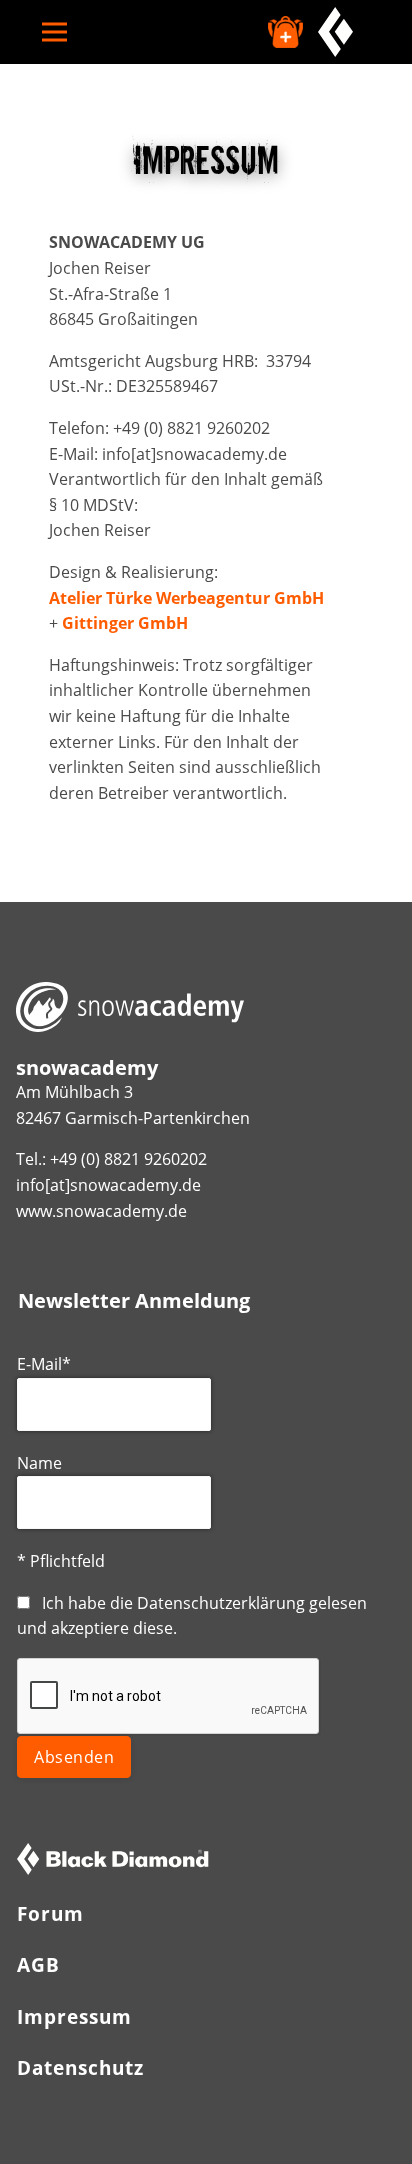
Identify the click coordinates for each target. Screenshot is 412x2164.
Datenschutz (80, 2067)
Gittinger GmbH (125, 623)
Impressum (74, 2016)
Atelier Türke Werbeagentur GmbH (186, 598)
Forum (50, 1913)
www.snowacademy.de (101, 1211)
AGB (38, 1964)
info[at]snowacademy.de (108, 1185)
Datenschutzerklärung (221, 1603)
